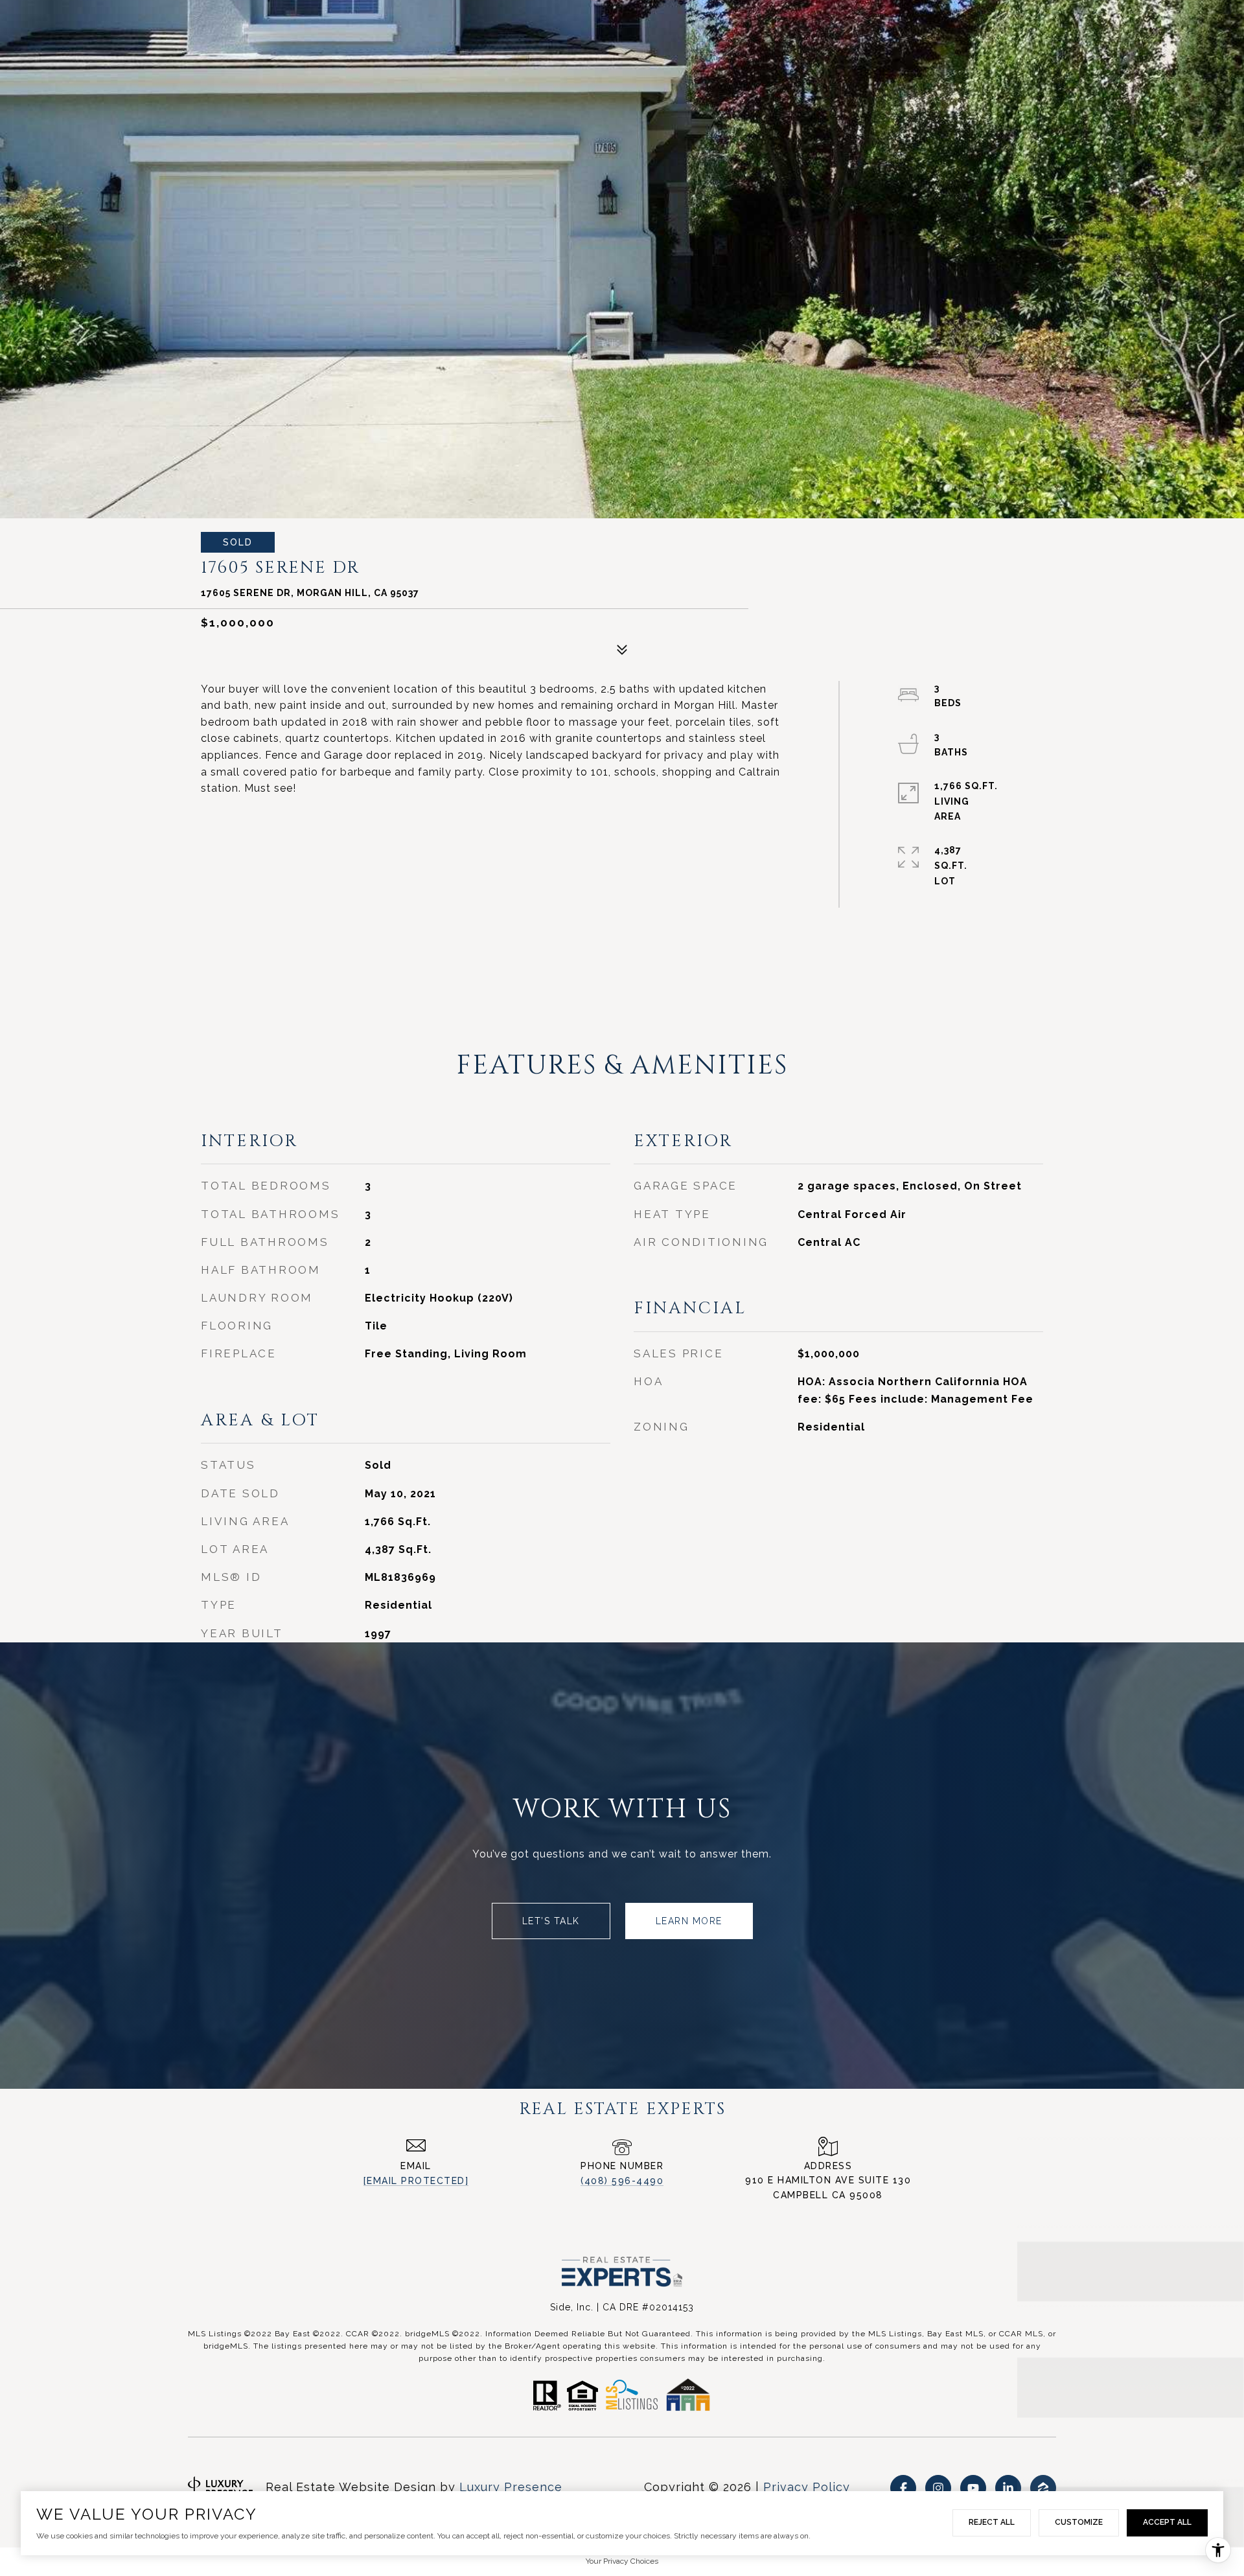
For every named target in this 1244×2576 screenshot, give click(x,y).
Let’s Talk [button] (551, 1921)
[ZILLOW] (1043, 2488)
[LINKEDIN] (1008, 2488)
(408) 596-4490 (622, 2181)
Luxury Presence (511, 2487)
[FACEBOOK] (903, 2488)
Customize (1079, 2522)
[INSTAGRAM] (938, 2488)
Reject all (992, 2522)
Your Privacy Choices (622, 2561)
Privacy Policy (807, 2487)
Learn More (689, 1921)
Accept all (1167, 2522)
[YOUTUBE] (973, 2488)
